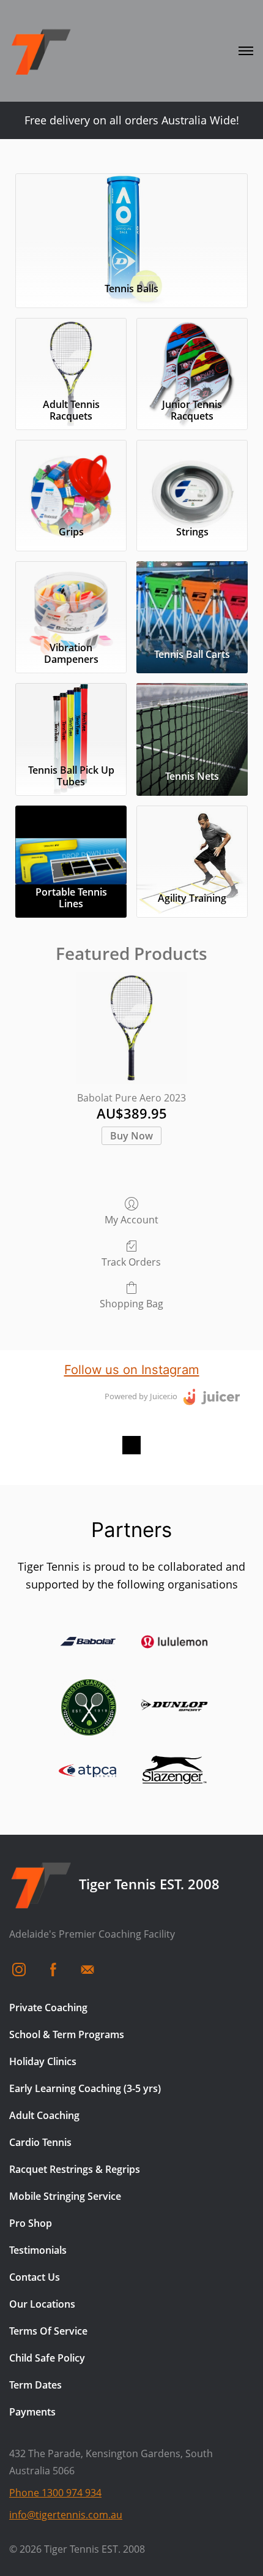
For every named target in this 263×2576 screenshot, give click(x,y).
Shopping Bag (131, 1303)
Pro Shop (31, 2223)
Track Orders (131, 1262)
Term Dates (35, 2385)
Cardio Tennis (40, 2142)
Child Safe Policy (47, 2358)
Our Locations (42, 2304)
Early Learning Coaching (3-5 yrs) (85, 2088)
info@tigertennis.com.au (66, 2515)
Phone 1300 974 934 (55, 2493)
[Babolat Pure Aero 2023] (131, 1028)
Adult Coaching (44, 2115)
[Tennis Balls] (131, 223)
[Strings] (192, 478)
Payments (32, 2412)
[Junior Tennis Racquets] (192, 356)
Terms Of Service (48, 2331)
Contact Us (35, 2277)
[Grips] (71, 478)
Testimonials (38, 2250)
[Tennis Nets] (192, 721)
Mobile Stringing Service (65, 2196)
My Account (131, 1219)
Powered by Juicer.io (141, 1396)
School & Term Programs (67, 2034)
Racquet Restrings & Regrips (75, 2169)
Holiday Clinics (43, 2061)
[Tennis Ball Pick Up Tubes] (71, 721)
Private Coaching (48, 2008)
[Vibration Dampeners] (71, 599)
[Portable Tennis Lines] (71, 844)
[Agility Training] (192, 844)
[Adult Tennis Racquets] (71, 356)
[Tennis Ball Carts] (192, 599)
